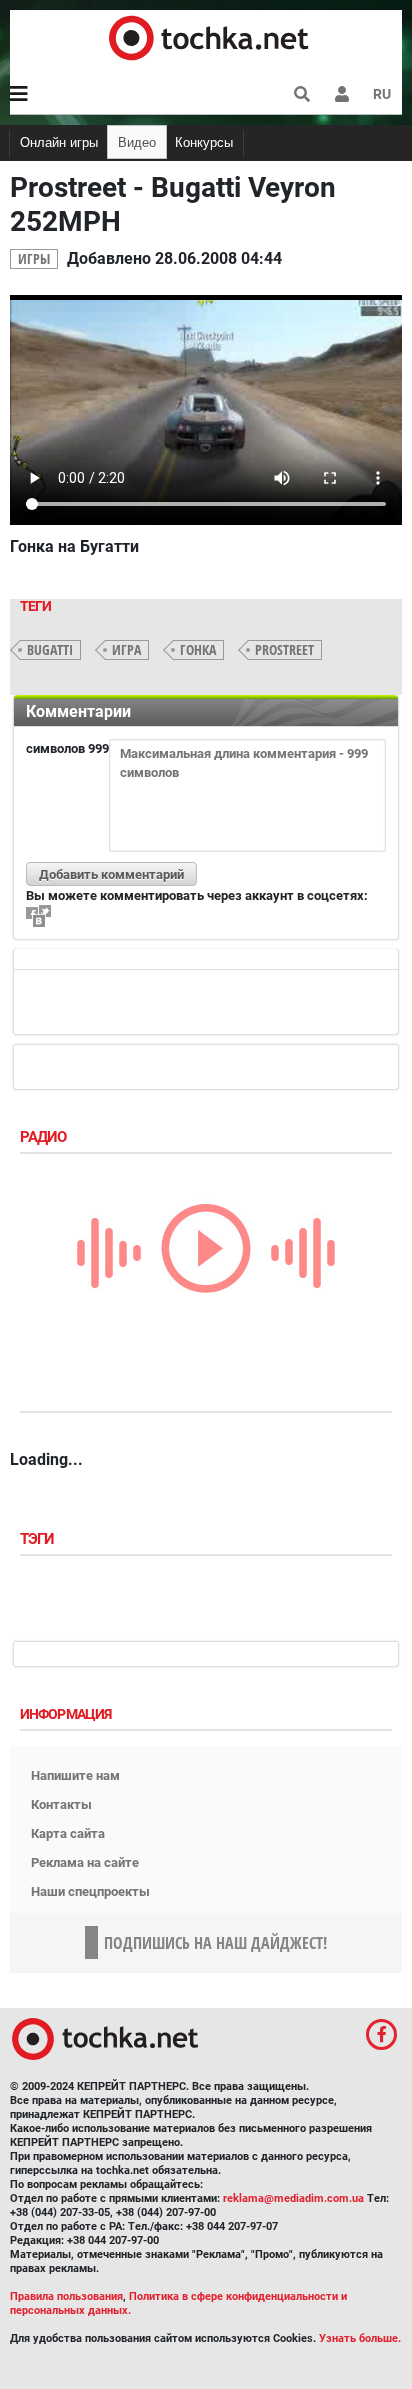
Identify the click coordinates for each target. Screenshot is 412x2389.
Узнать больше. (360, 2338)
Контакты (61, 1804)
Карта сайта (68, 1833)
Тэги (39, 1539)
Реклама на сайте (85, 1862)
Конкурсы (204, 142)
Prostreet (284, 649)
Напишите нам (75, 1775)
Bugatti (50, 649)
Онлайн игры (59, 142)
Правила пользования (66, 2296)
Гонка (198, 649)
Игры (34, 258)
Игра (126, 649)
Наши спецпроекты (90, 1891)
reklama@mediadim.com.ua (293, 2198)
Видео (137, 142)
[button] (342, 94)
